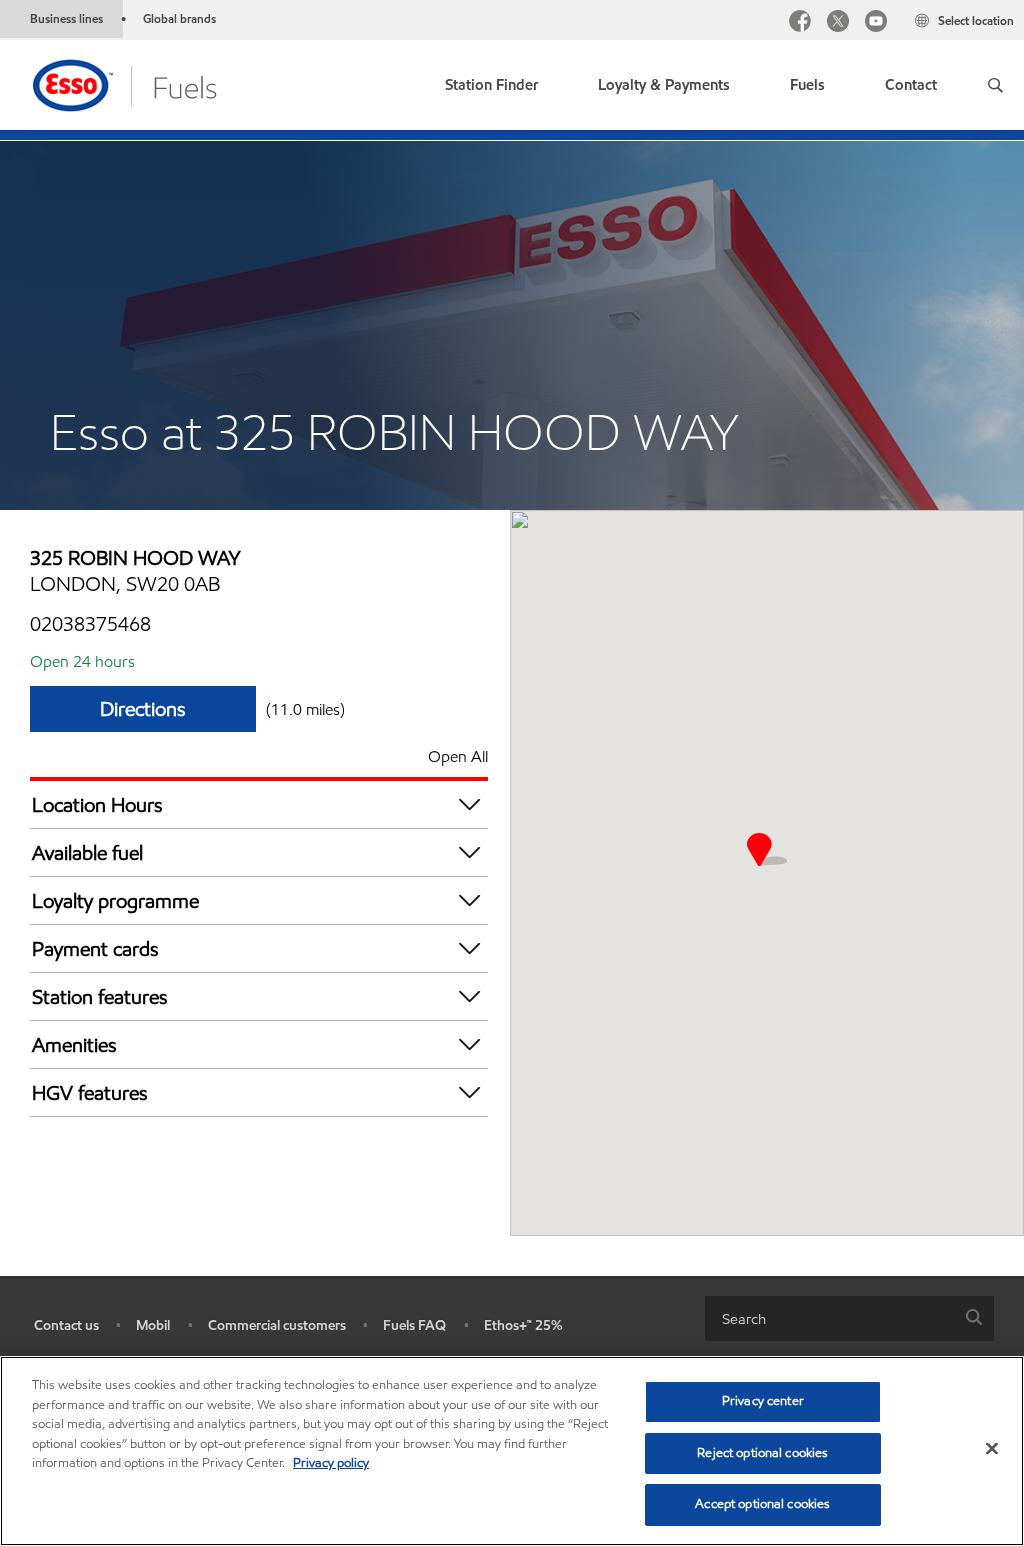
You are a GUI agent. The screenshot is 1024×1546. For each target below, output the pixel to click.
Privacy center (763, 1401)
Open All (458, 756)
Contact (911, 85)
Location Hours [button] (97, 805)
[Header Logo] (123, 83)
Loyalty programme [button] (115, 901)
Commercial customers (277, 1325)
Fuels (807, 85)
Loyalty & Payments (664, 85)
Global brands (179, 18)
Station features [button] (100, 997)
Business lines (66, 18)
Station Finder (491, 85)
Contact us (66, 1325)
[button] (995, 85)
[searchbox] (829, 1318)
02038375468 (90, 624)
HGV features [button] (90, 1093)
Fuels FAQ (414, 1325)
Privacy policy (331, 1463)
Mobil (153, 1325)
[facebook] (800, 23)
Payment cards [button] (95, 949)
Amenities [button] (74, 1045)
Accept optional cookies (762, 1504)
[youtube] (876, 23)
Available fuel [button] (87, 853)
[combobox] (849, 1318)
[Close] (992, 1449)
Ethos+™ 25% (523, 1325)
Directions (143, 709)
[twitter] (838, 23)
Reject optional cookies (762, 1453)
